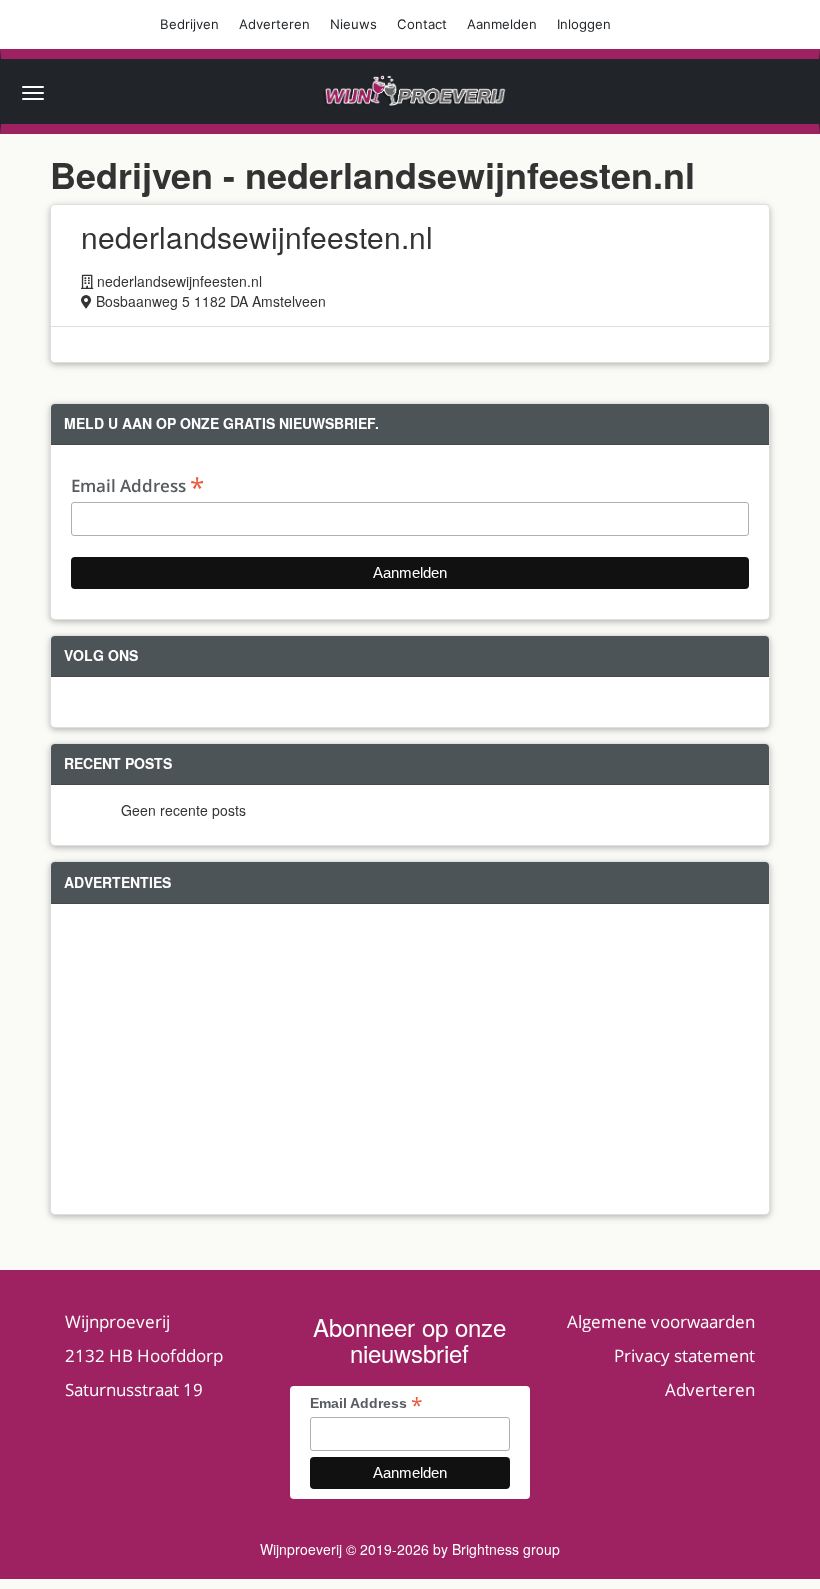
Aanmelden (502, 24)
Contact (422, 24)
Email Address (137, 484)
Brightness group (506, 1549)
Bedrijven (189, 24)
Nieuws (353, 24)
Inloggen (584, 24)
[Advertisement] (410, 1059)
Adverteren (274, 24)
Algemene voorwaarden (661, 1321)
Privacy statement (684, 1355)
